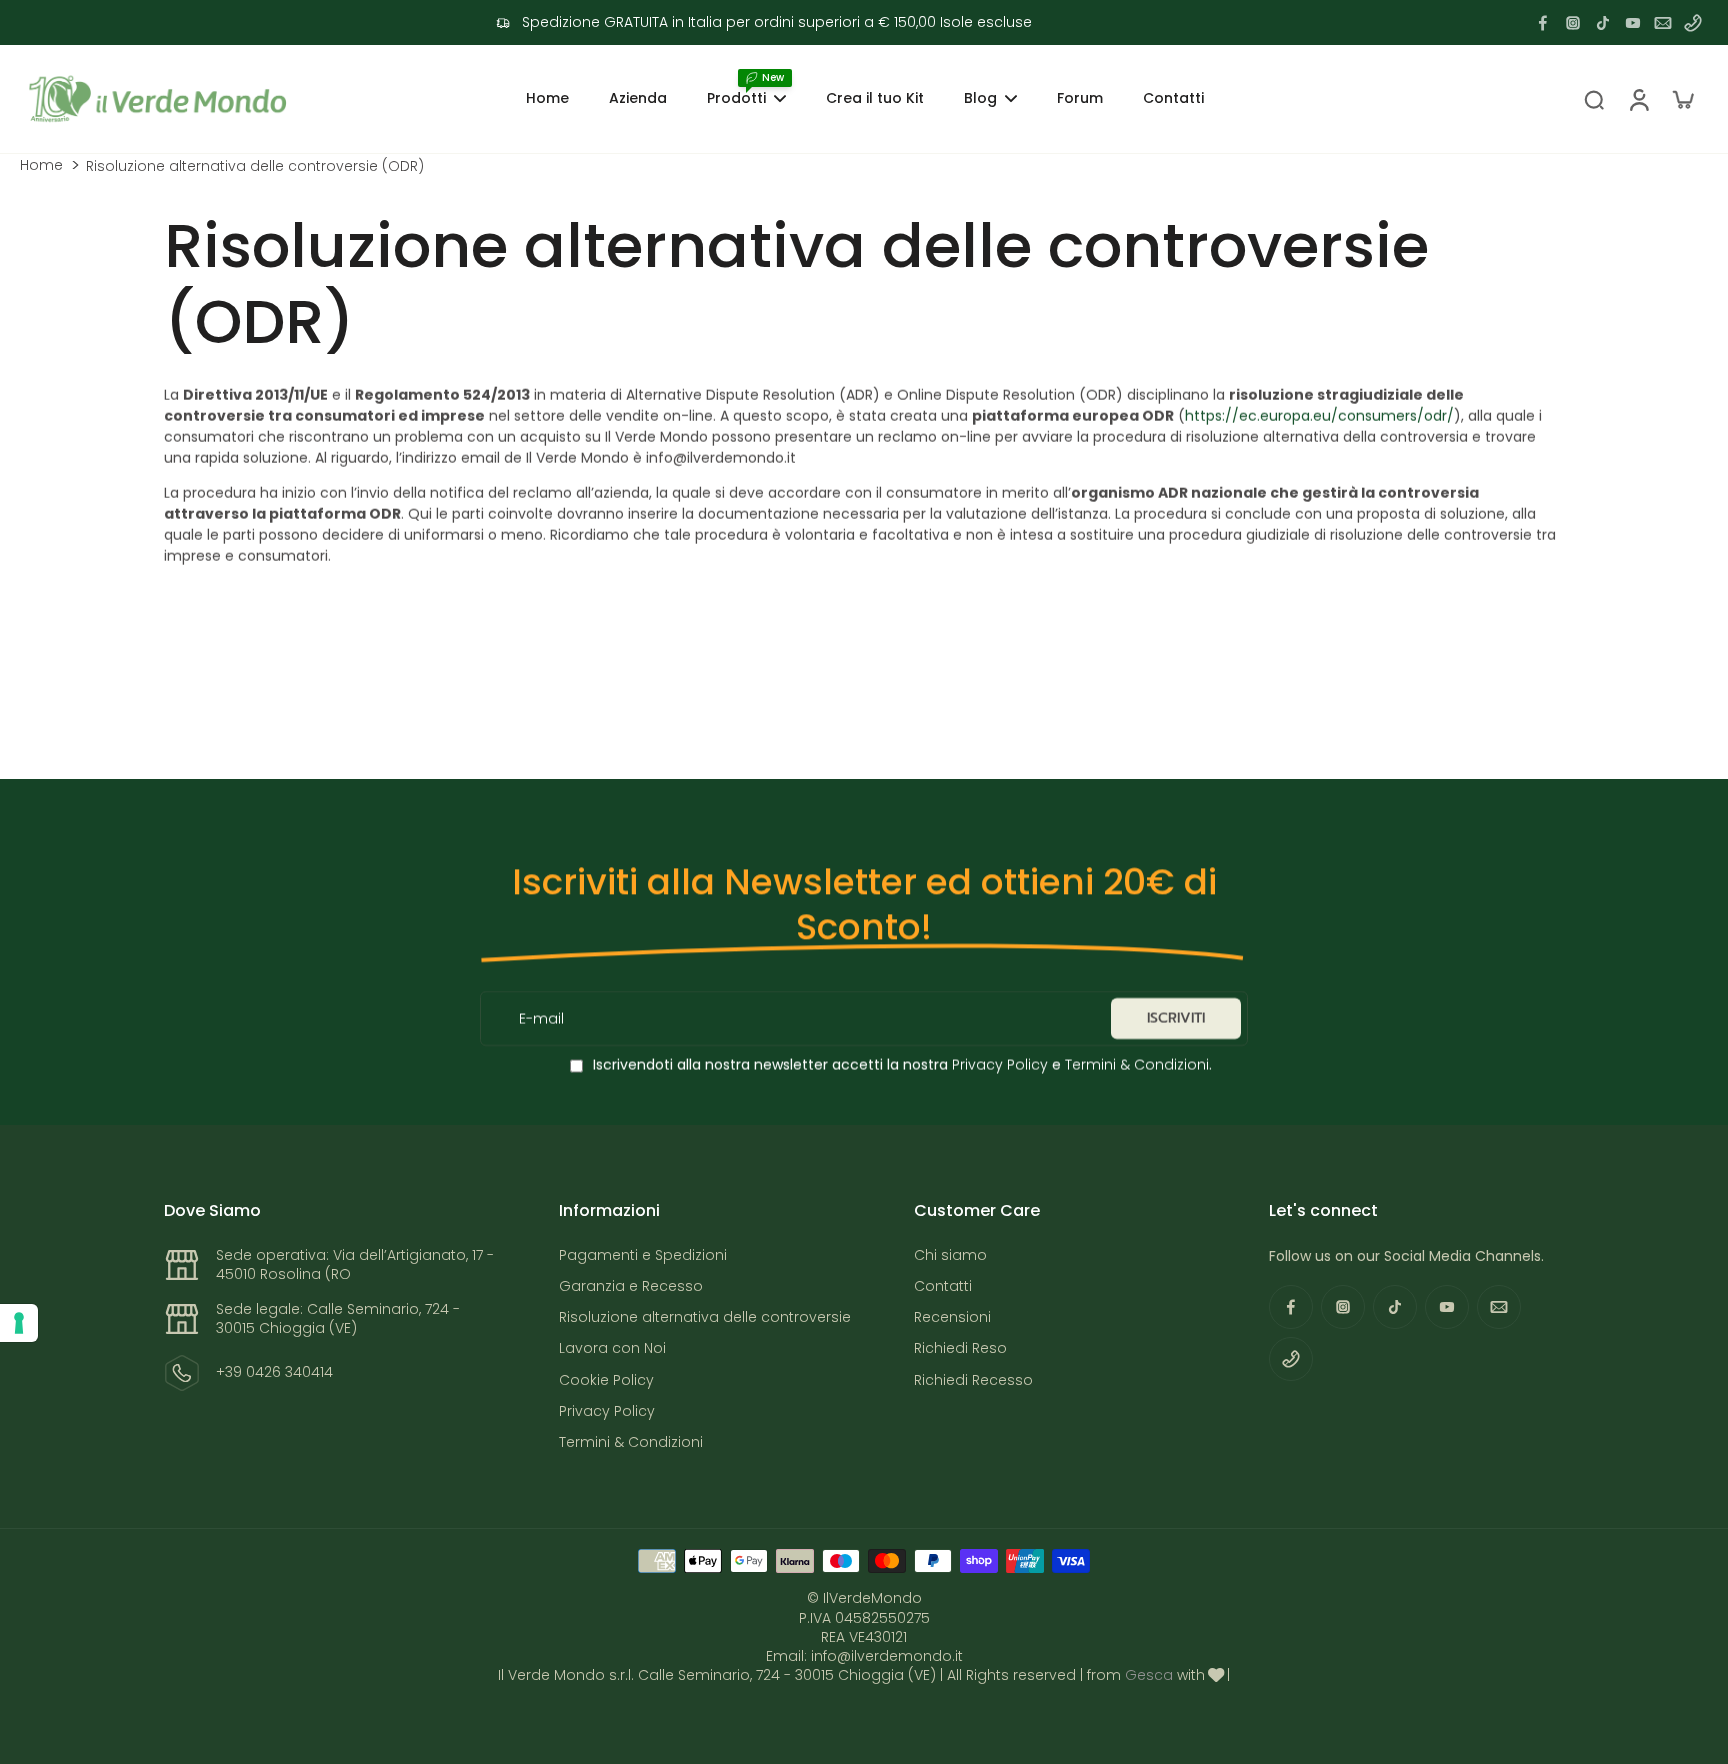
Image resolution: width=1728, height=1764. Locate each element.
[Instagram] (1573, 23)
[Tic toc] (1603, 23)
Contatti (943, 1286)
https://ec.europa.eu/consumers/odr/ (1319, 416)
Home (41, 165)
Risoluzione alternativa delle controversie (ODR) (255, 166)
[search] (1594, 99)
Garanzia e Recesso (631, 1286)
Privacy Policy (998, 1065)
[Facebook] (1543, 23)
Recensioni (952, 1317)
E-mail (541, 1018)
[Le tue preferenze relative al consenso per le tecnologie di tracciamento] (19, 1323)
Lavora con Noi (612, 1348)
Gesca (1149, 1675)
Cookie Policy (606, 1380)
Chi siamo (950, 1255)
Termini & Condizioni (1137, 1065)
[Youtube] (1633, 23)
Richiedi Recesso (973, 1380)
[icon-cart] (1682, 99)
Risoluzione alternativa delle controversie (705, 1317)
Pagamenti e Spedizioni (643, 1255)
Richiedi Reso (960, 1348)
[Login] (1638, 99)
